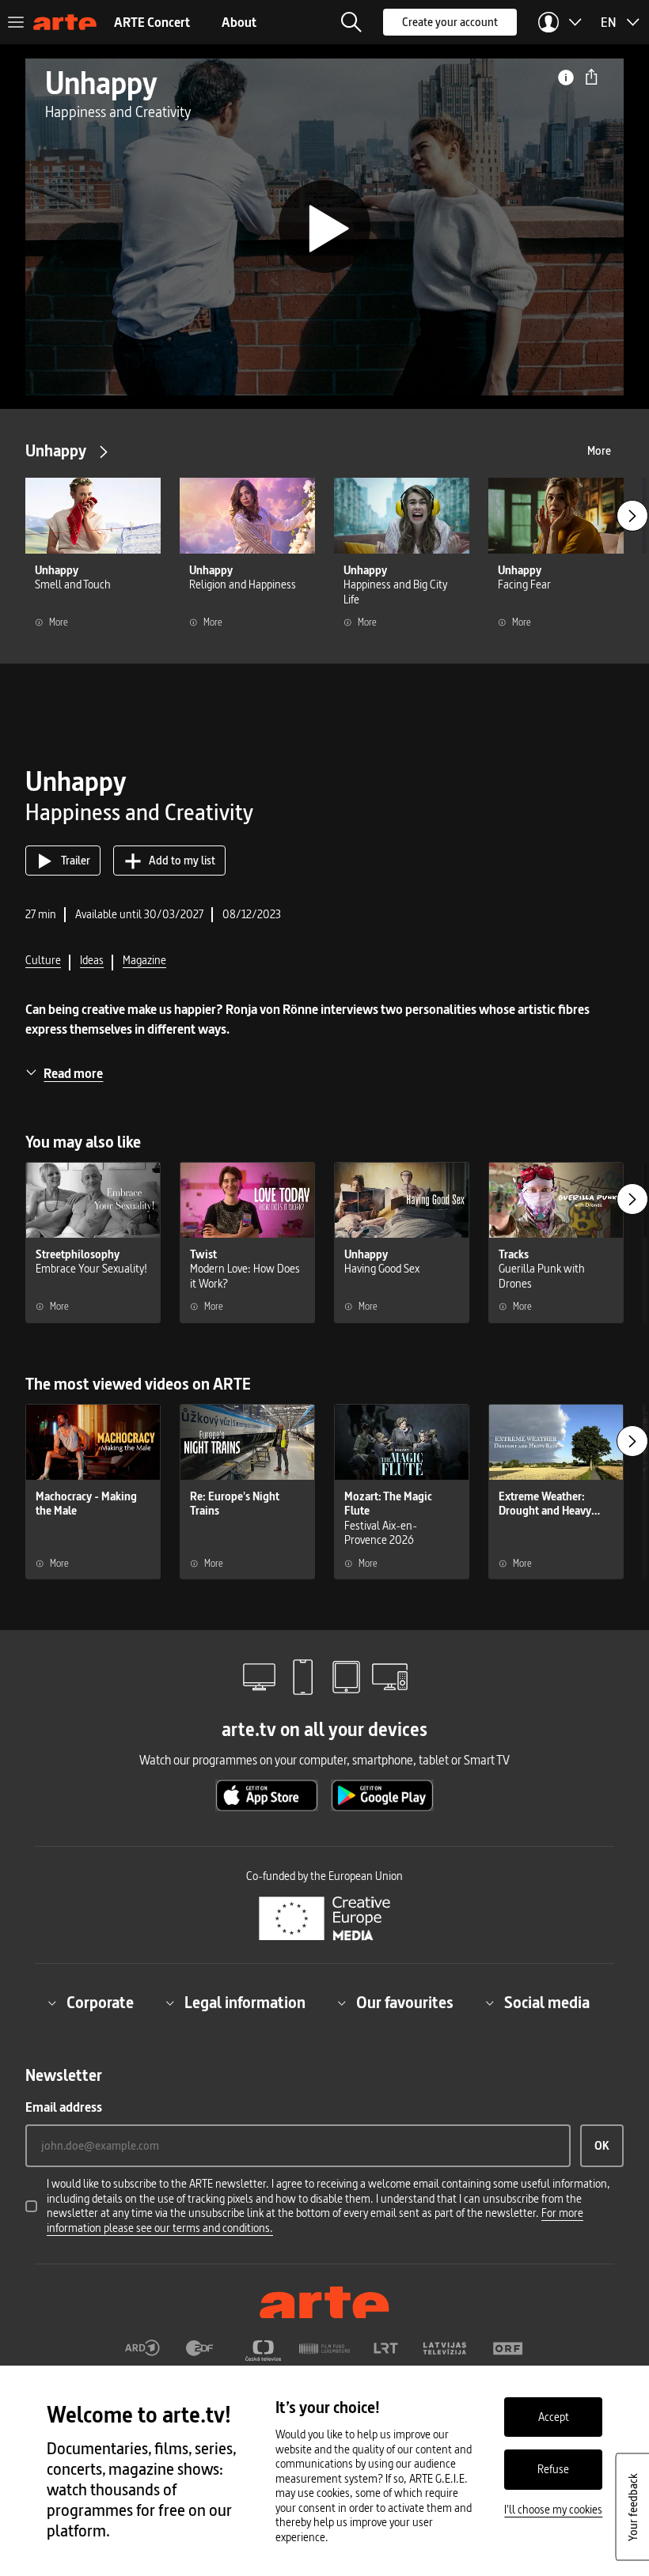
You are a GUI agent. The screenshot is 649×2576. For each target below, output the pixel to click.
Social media (547, 2003)
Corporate (100, 2003)
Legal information (245, 2003)
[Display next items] (632, 516)
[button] (351, 22)
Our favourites (405, 2003)
